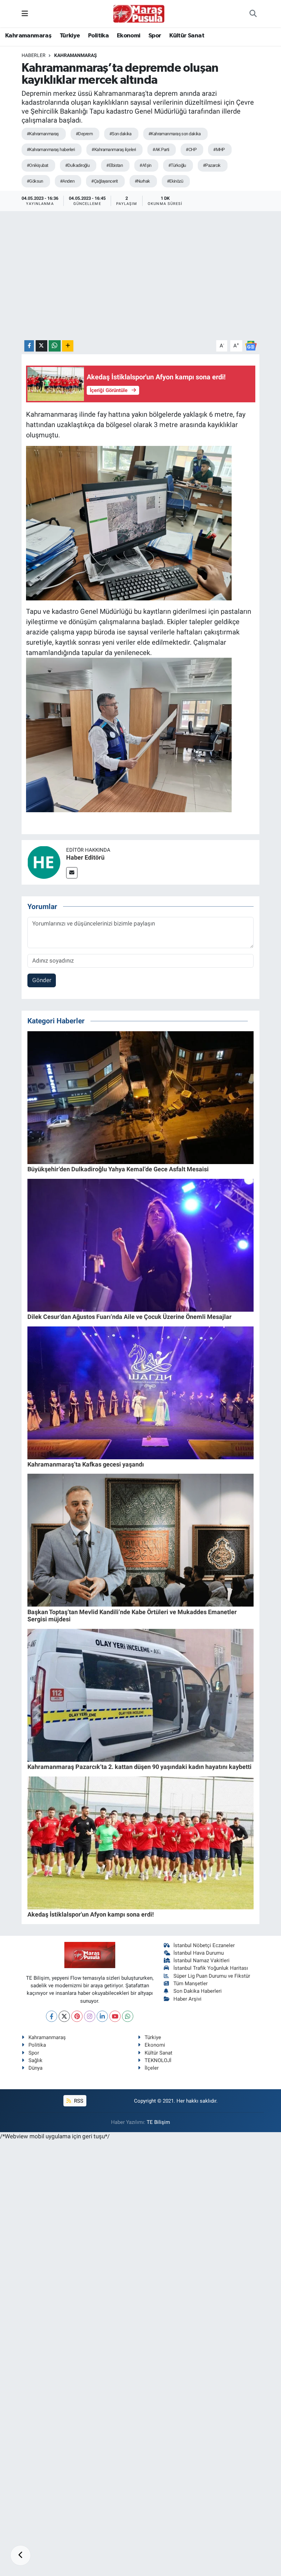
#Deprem (84, 134)
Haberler (34, 55)
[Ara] (253, 14)
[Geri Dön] (21, 2555)
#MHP (219, 149)
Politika (98, 36)
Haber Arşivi (187, 1999)
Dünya (35, 2068)
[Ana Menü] (25, 13)
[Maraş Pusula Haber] (139, 14)
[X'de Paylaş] (41, 346)
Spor (155, 36)
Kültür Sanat (187, 36)
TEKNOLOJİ (158, 2060)
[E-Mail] (72, 873)
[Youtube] (115, 2016)
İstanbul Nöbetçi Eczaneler (204, 1945)
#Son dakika (120, 134)
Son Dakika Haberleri (198, 1991)
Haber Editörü (85, 857)
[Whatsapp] (128, 2016)
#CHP (191, 149)
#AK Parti (161, 149)
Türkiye (70, 36)
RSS (78, 2101)
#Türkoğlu (177, 165)
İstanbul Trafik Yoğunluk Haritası (211, 1968)
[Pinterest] (77, 2016)
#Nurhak (142, 181)
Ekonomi (129, 36)
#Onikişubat (38, 165)
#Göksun (35, 181)
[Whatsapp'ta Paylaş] (55, 346)
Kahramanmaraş (28, 36)
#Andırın (67, 181)
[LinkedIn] (102, 2016)
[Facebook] (52, 2016)
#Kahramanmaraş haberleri (51, 149)
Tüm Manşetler (191, 1983)
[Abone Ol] (251, 345)
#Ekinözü (175, 181)
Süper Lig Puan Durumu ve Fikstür (212, 1976)
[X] (64, 2016)
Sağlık (35, 2060)
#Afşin (145, 165)
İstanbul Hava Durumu (199, 1953)
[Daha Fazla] (68, 346)
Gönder (42, 980)
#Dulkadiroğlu (77, 165)
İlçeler (152, 2068)
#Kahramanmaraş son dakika (175, 134)
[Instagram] (90, 2016)
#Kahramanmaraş (43, 134)
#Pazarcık (212, 165)
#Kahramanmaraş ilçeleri (114, 149)
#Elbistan (114, 165)
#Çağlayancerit (104, 181)
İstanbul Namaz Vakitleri (201, 1960)
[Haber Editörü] (44, 862)
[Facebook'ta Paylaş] (29, 346)
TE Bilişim (158, 2122)
